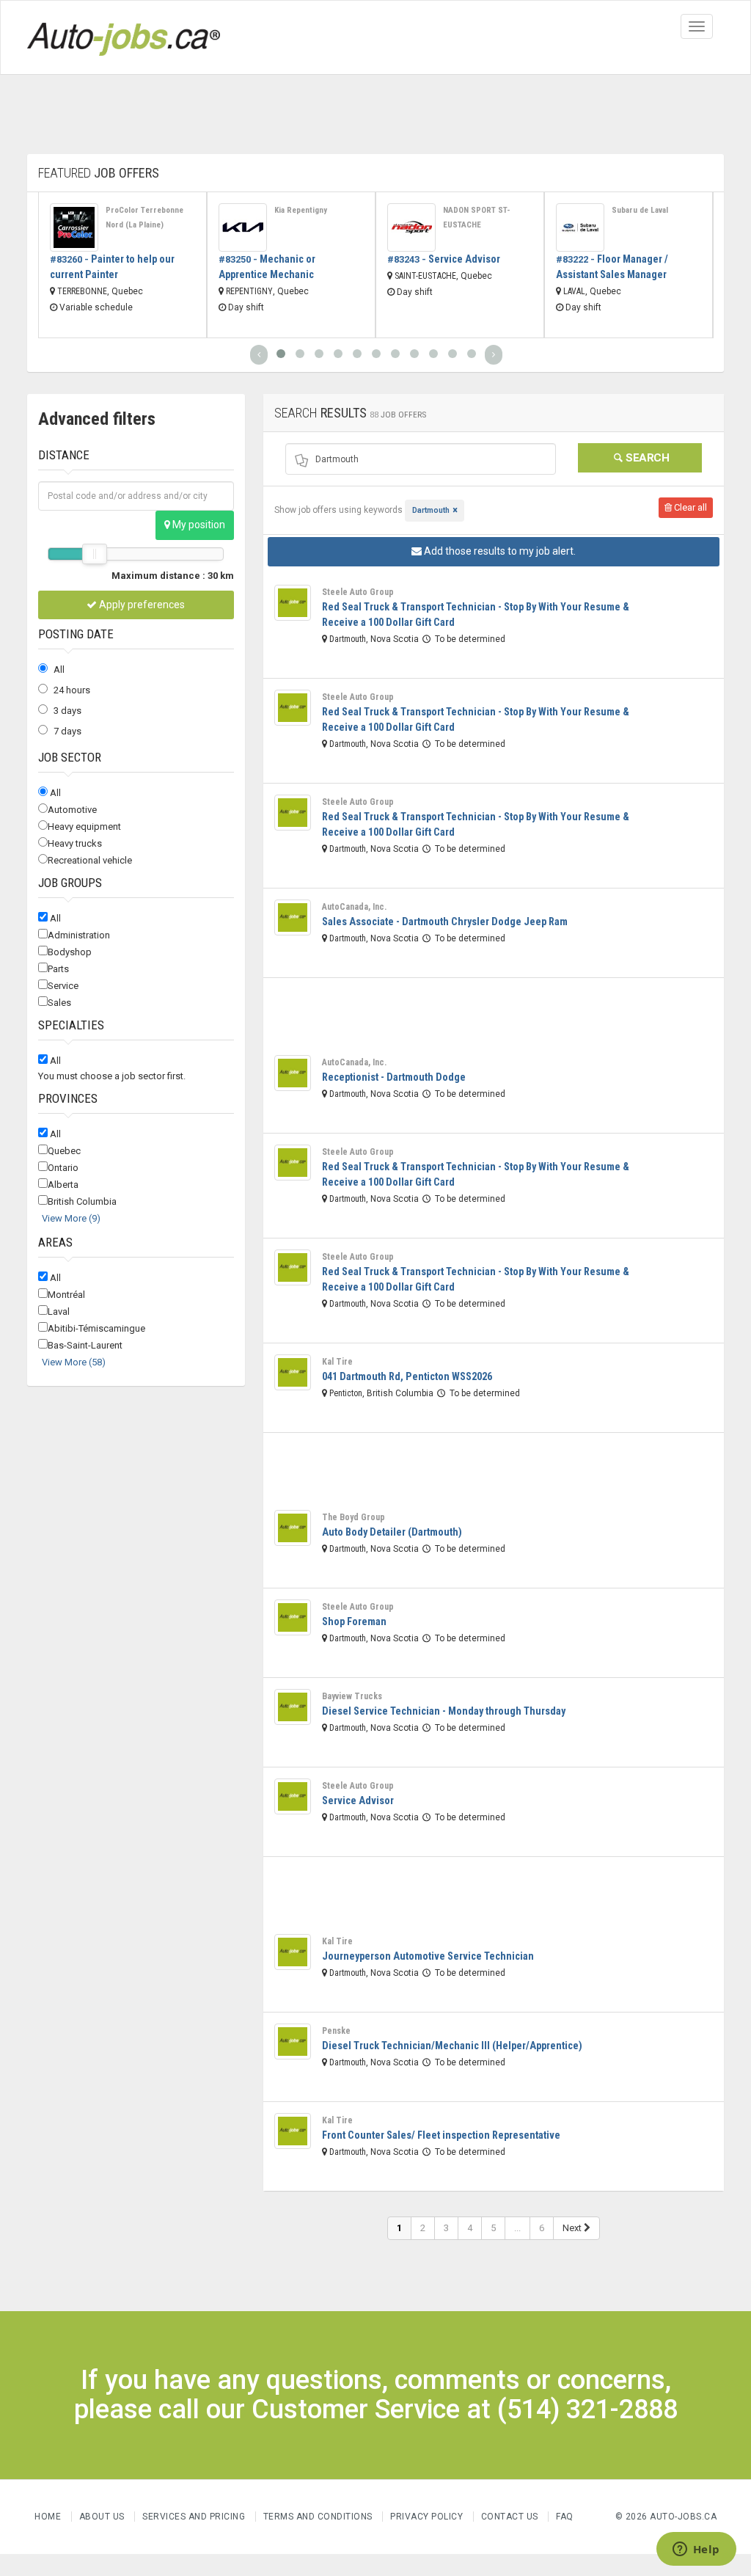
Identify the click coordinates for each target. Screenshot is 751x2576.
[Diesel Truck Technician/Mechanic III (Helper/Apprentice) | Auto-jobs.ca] (293, 2042)
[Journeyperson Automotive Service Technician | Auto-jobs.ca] (293, 1952)
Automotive (72, 810)
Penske (336, 2031)
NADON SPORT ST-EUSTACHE (477, 218)
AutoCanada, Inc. (354, 907)
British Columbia (82, 1201)
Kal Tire (337, 1362)
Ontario (63, 1168)
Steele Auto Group (358, 592)
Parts (58, 969)
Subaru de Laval (640, 210)
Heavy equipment (84, 827)
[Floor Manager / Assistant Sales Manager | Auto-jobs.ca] (580, 227)
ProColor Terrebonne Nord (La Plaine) (144, 218)
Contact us (510, 2517)
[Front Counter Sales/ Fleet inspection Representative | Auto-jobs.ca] (293, 2131)
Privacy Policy (428, 2517)
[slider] (95, 554)
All (59, 669)
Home (48, 2517)
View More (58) (74, 1362)
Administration (79, 935)
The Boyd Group (353, 1517)
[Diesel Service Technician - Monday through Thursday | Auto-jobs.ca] (293, 1707)
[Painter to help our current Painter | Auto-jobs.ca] (74, 227)
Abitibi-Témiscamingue (96, 1328)
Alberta (63, 1185)
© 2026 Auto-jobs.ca (666, 2517)
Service (63, 986)
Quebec (64, 1151)
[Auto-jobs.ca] (124, 37)
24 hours (72, 690)
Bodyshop (70, 952)
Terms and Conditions (318, 2517)
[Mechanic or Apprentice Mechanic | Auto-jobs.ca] (243, 227)
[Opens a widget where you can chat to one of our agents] (696, 2550)
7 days (67, 731)
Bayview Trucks (352, 1696)
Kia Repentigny (301, 210)
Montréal (66, 1295)
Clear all (689, 507)
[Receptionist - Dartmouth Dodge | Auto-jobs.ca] (293, 1073)
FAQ (565, 2517)
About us (102, 2517)
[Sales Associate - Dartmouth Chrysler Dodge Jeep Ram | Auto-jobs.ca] (293, 918)
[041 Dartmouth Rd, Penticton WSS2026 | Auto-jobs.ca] (293, 1373)
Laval (59, 1311)
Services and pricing (194, 2517)
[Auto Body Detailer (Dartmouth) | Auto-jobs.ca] (293, 1528)
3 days (67, 711)
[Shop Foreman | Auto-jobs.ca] (293, 1618)
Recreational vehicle (90, 860)
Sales (59, 1003)
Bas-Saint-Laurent (85, 1345)
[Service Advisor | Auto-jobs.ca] (411, 227)
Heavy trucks (75, 843)
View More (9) (71, 1218)
